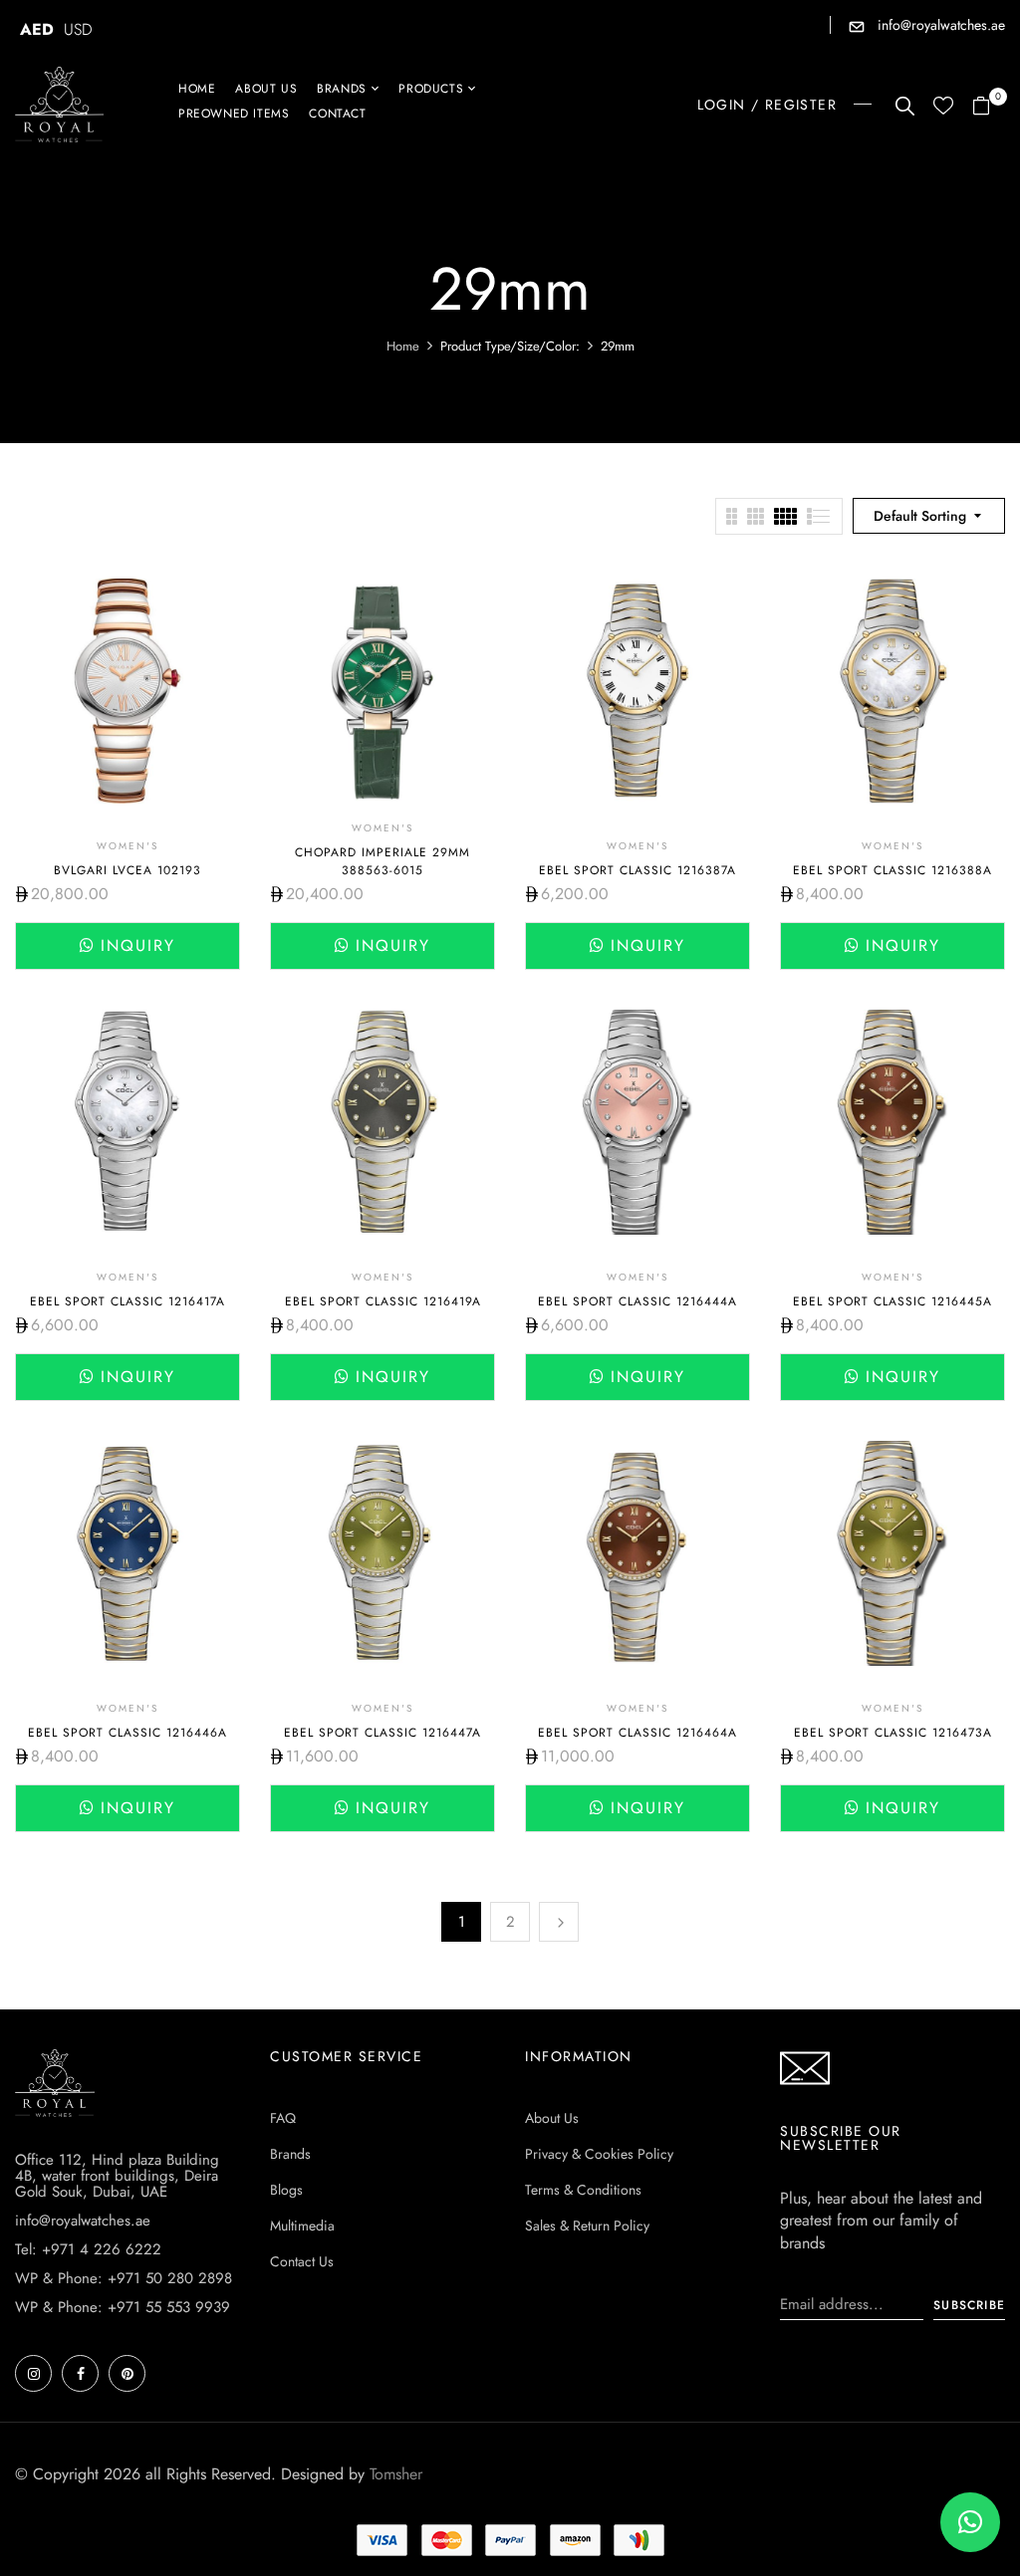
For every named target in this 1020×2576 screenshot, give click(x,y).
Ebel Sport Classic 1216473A (893, 1733)
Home (403, 346)
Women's (127, 846)
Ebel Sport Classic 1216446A (127, 1733)
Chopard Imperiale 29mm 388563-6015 (382, 861)
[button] (989, 107)
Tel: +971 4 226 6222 (88, 2249)
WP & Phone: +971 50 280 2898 (124, 2278)
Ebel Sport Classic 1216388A (892, 870)
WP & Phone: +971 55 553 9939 (123, 2307)
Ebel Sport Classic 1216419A (383, 1301)
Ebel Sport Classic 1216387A (637, 870)
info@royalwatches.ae (939, 25)
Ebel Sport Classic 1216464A (637, 1733)
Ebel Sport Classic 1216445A (892, 1301)
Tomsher (396, 2474)
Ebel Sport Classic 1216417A (127, 1301)
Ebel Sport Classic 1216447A (382, 1733)
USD (78, 29)
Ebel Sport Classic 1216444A (637, 1301)
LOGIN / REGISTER (767, 105)
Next (559, 1922)
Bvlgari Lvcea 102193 (127, 870)
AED (37, 29)
